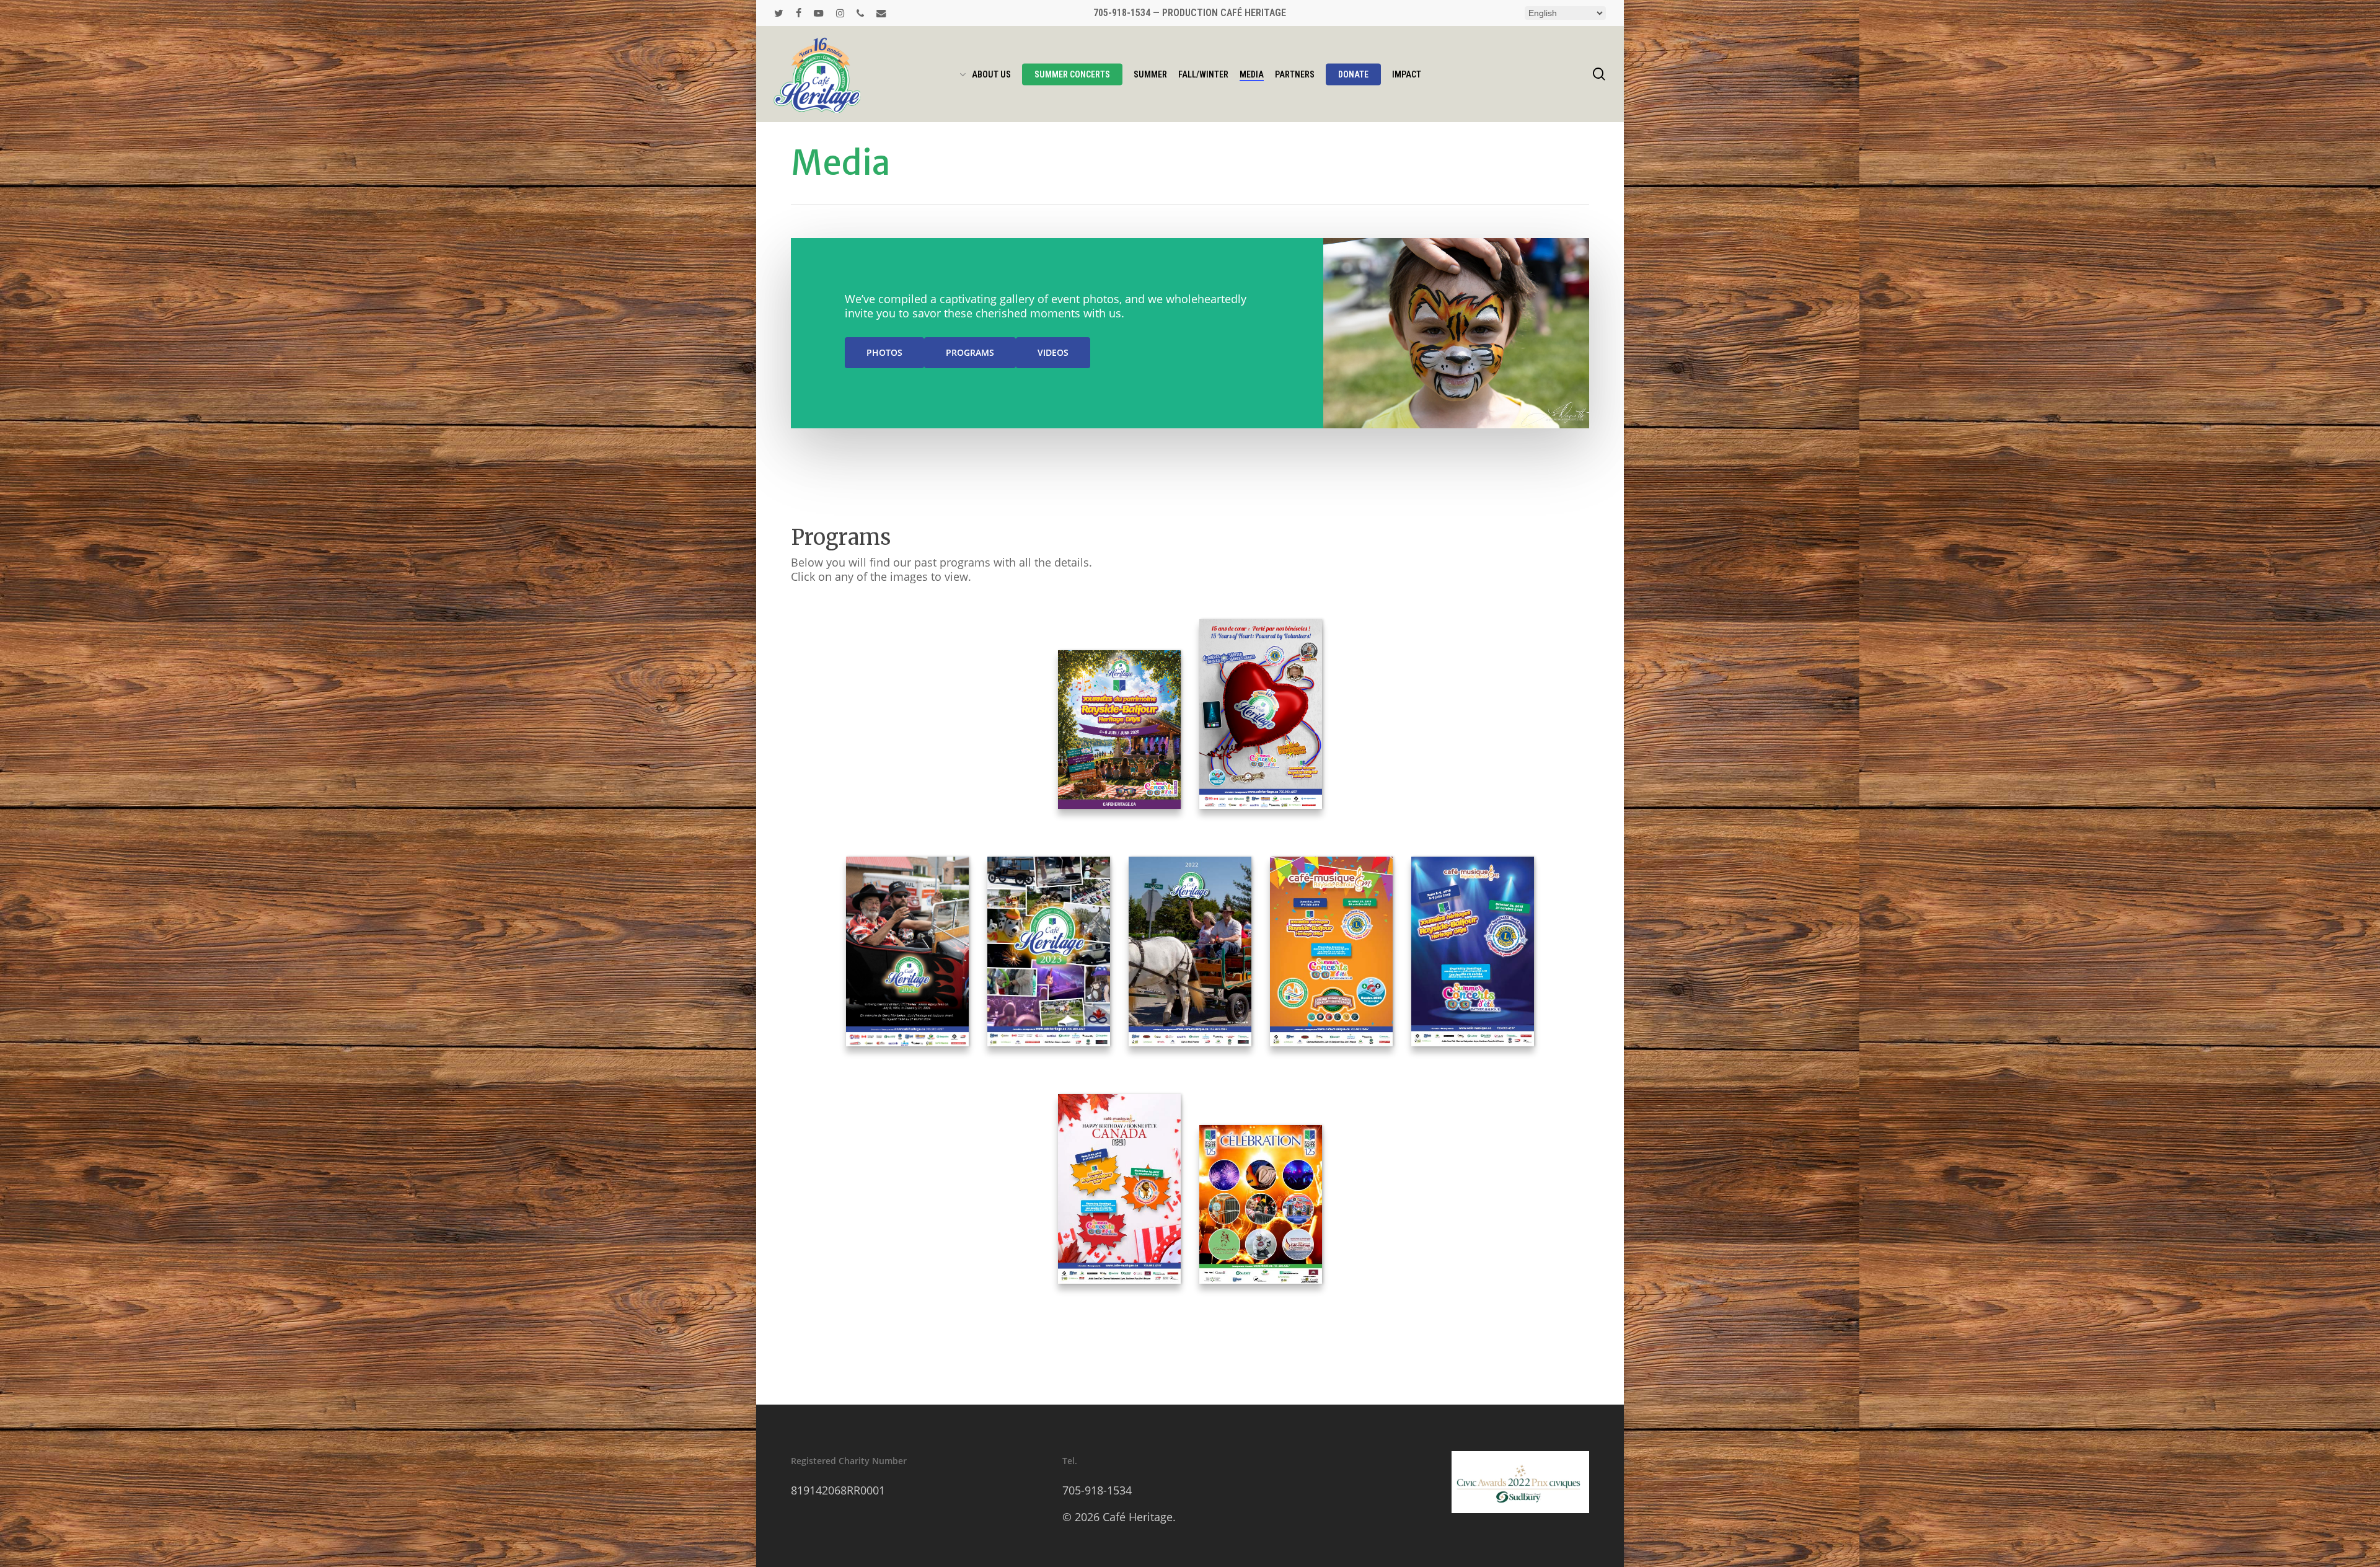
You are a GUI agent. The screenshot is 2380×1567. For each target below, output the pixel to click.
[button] (884, 353)
